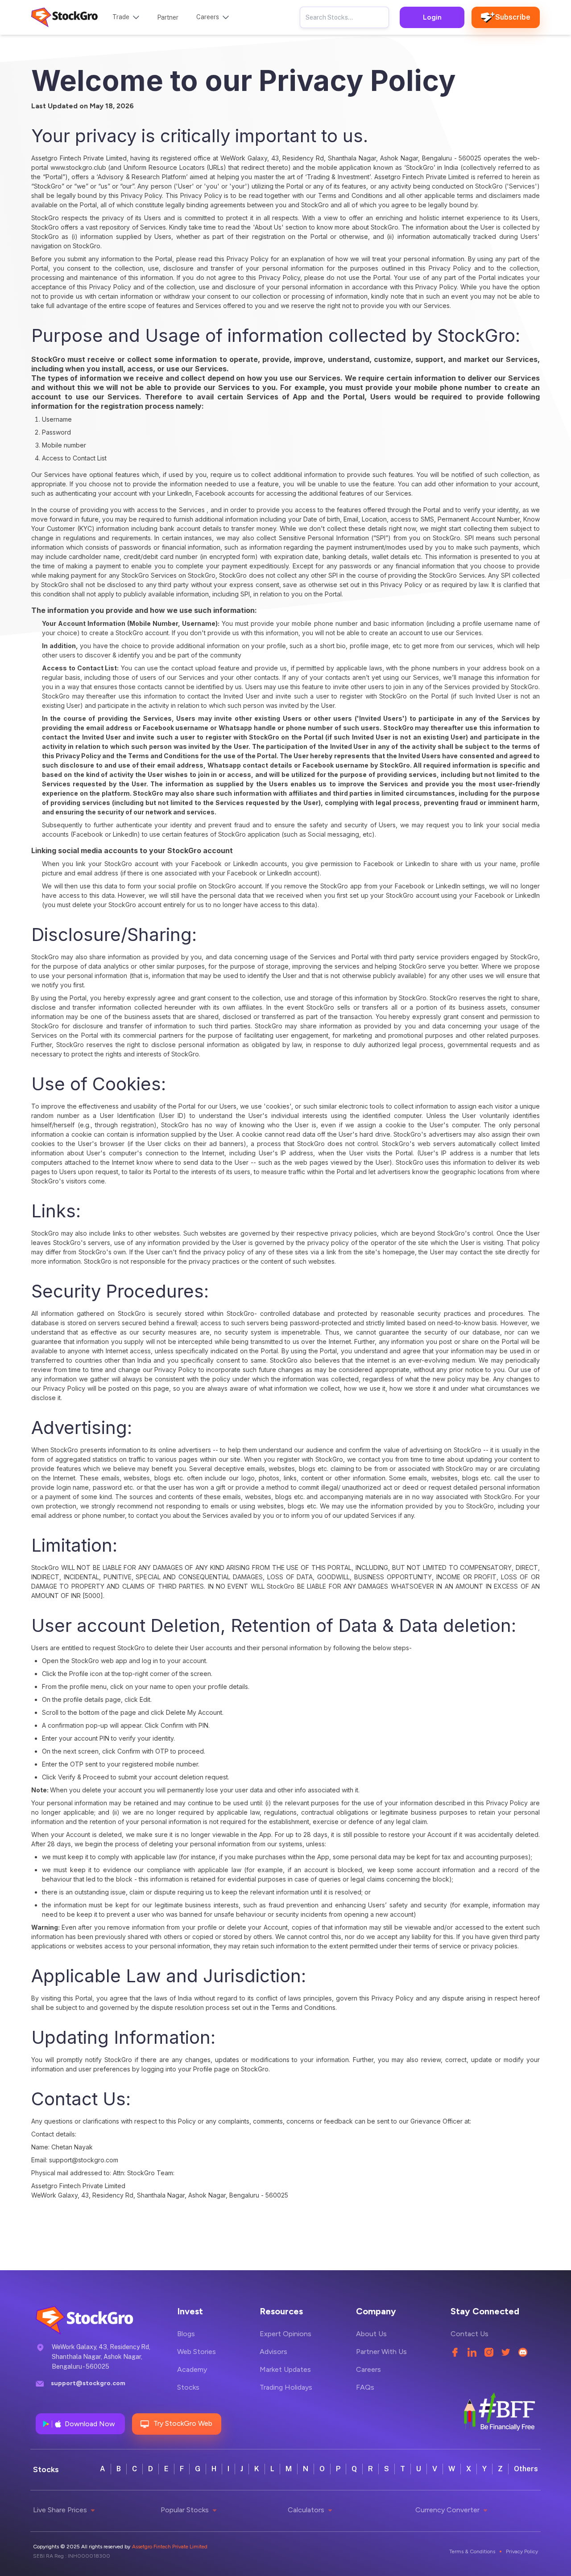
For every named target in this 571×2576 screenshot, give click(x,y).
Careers (368, 2369)
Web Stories (197, 2352)
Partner (168, 17)
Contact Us (470, 2334)
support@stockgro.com (88, 2383)
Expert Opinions (285, 2334)
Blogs (186, 2334)
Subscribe (513, 17)
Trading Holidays (286, 2387)
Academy (192, 2369)
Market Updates (285, 2369)
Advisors (273, 2352)
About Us (371, 2334)
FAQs (365, 2387)
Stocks (188, 2387)
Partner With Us (381, 2352)
